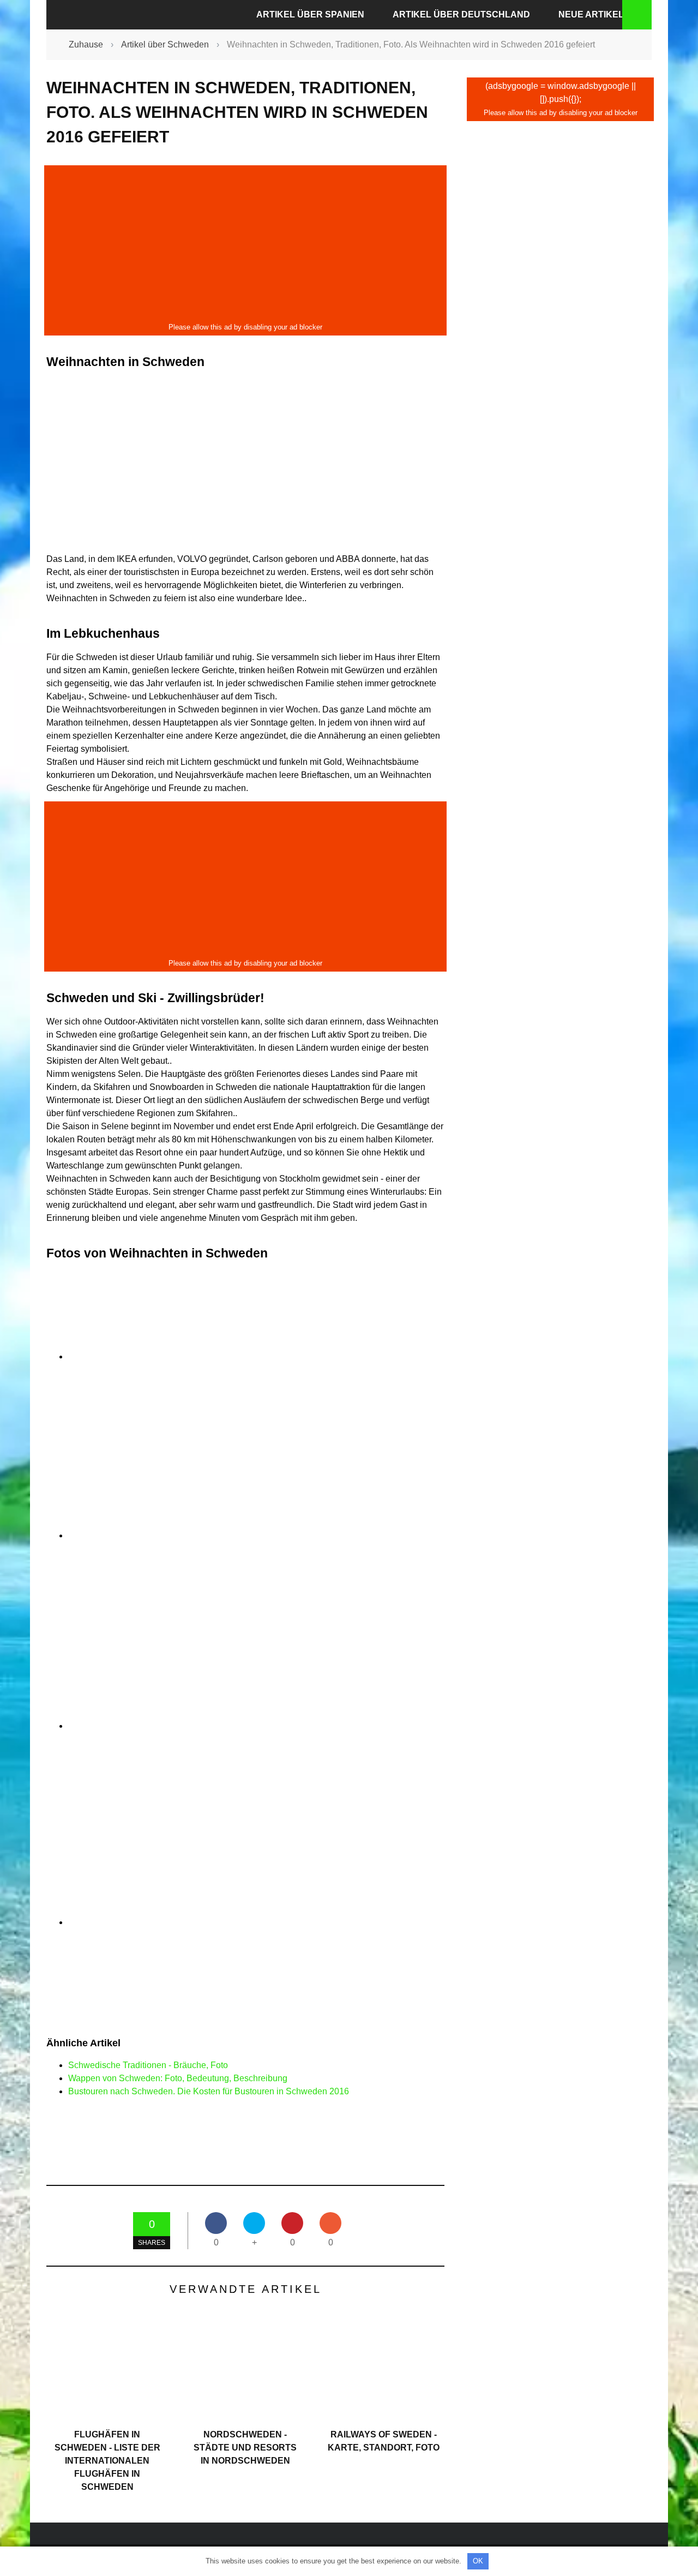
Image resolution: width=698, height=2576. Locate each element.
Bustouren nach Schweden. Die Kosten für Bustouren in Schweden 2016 (209, 2091)
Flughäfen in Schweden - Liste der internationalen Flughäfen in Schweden (107, 2461)
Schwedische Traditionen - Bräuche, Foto (148, 2065)
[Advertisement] (245, 244)
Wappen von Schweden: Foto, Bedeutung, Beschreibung (178, 2078)
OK (478, 2561)
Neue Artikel (591, 14)
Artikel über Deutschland (461, 14)
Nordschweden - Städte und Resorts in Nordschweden (245, 2448)
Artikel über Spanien (310, 14)
